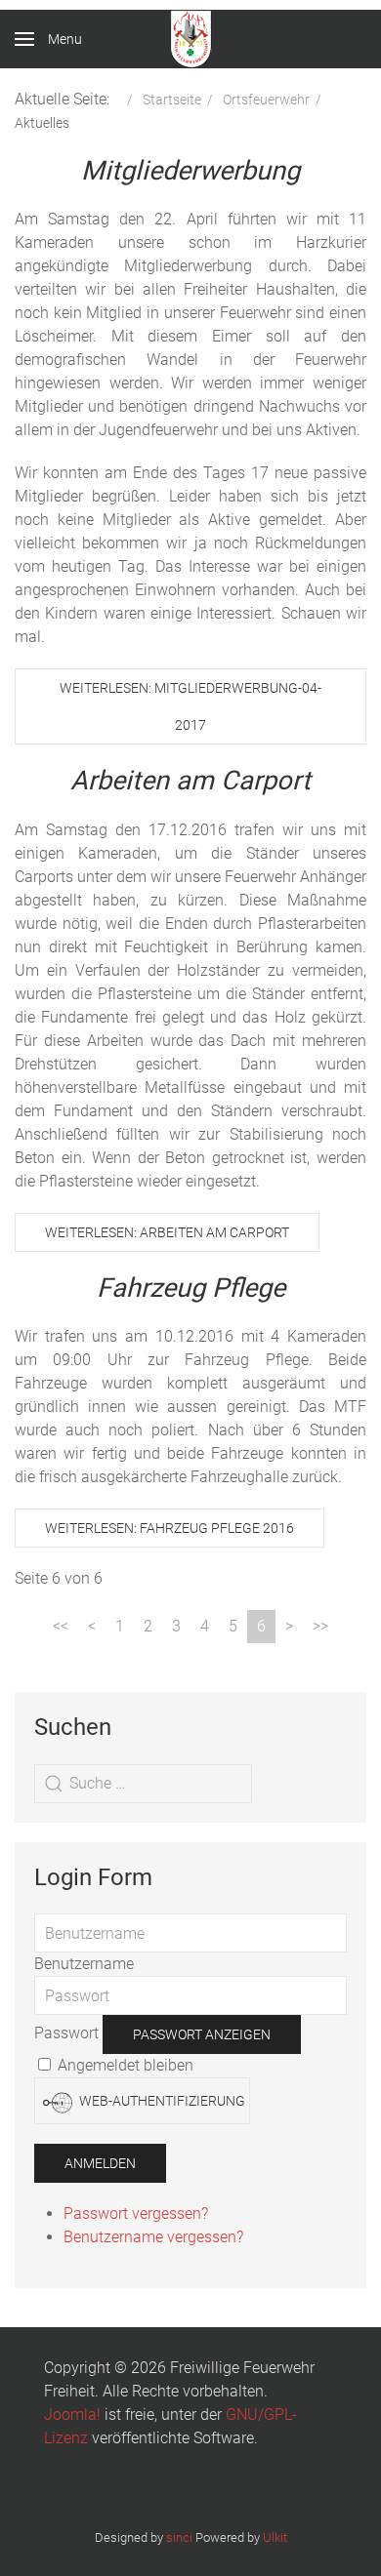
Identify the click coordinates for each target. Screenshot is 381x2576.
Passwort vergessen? (136, 2214)
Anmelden (100, 2163)
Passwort (66, 2034)
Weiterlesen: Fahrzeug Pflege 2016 (169, 1528)
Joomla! (72, 2415)
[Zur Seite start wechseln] (61, 1627)
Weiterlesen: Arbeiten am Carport (167, 1232)
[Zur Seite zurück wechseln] (92, 1627)
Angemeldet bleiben (124, 2065)
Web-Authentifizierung (161, 2101)
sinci (179, 2537)
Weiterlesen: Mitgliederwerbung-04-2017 (190, 706)
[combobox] (143, 1784)
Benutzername (84, 1964)
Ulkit (275, 2537)
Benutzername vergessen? (153, 2237)
